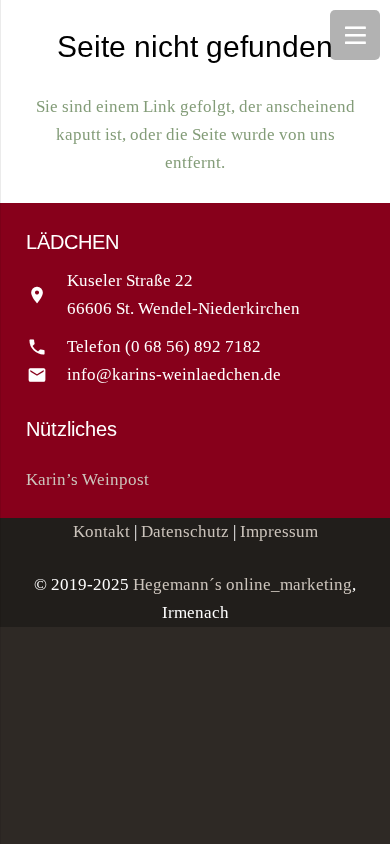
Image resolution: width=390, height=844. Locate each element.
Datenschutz (185, 531)
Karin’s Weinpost (87, 479)
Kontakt (101, 531)
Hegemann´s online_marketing (242, 584)
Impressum (279, 531)
